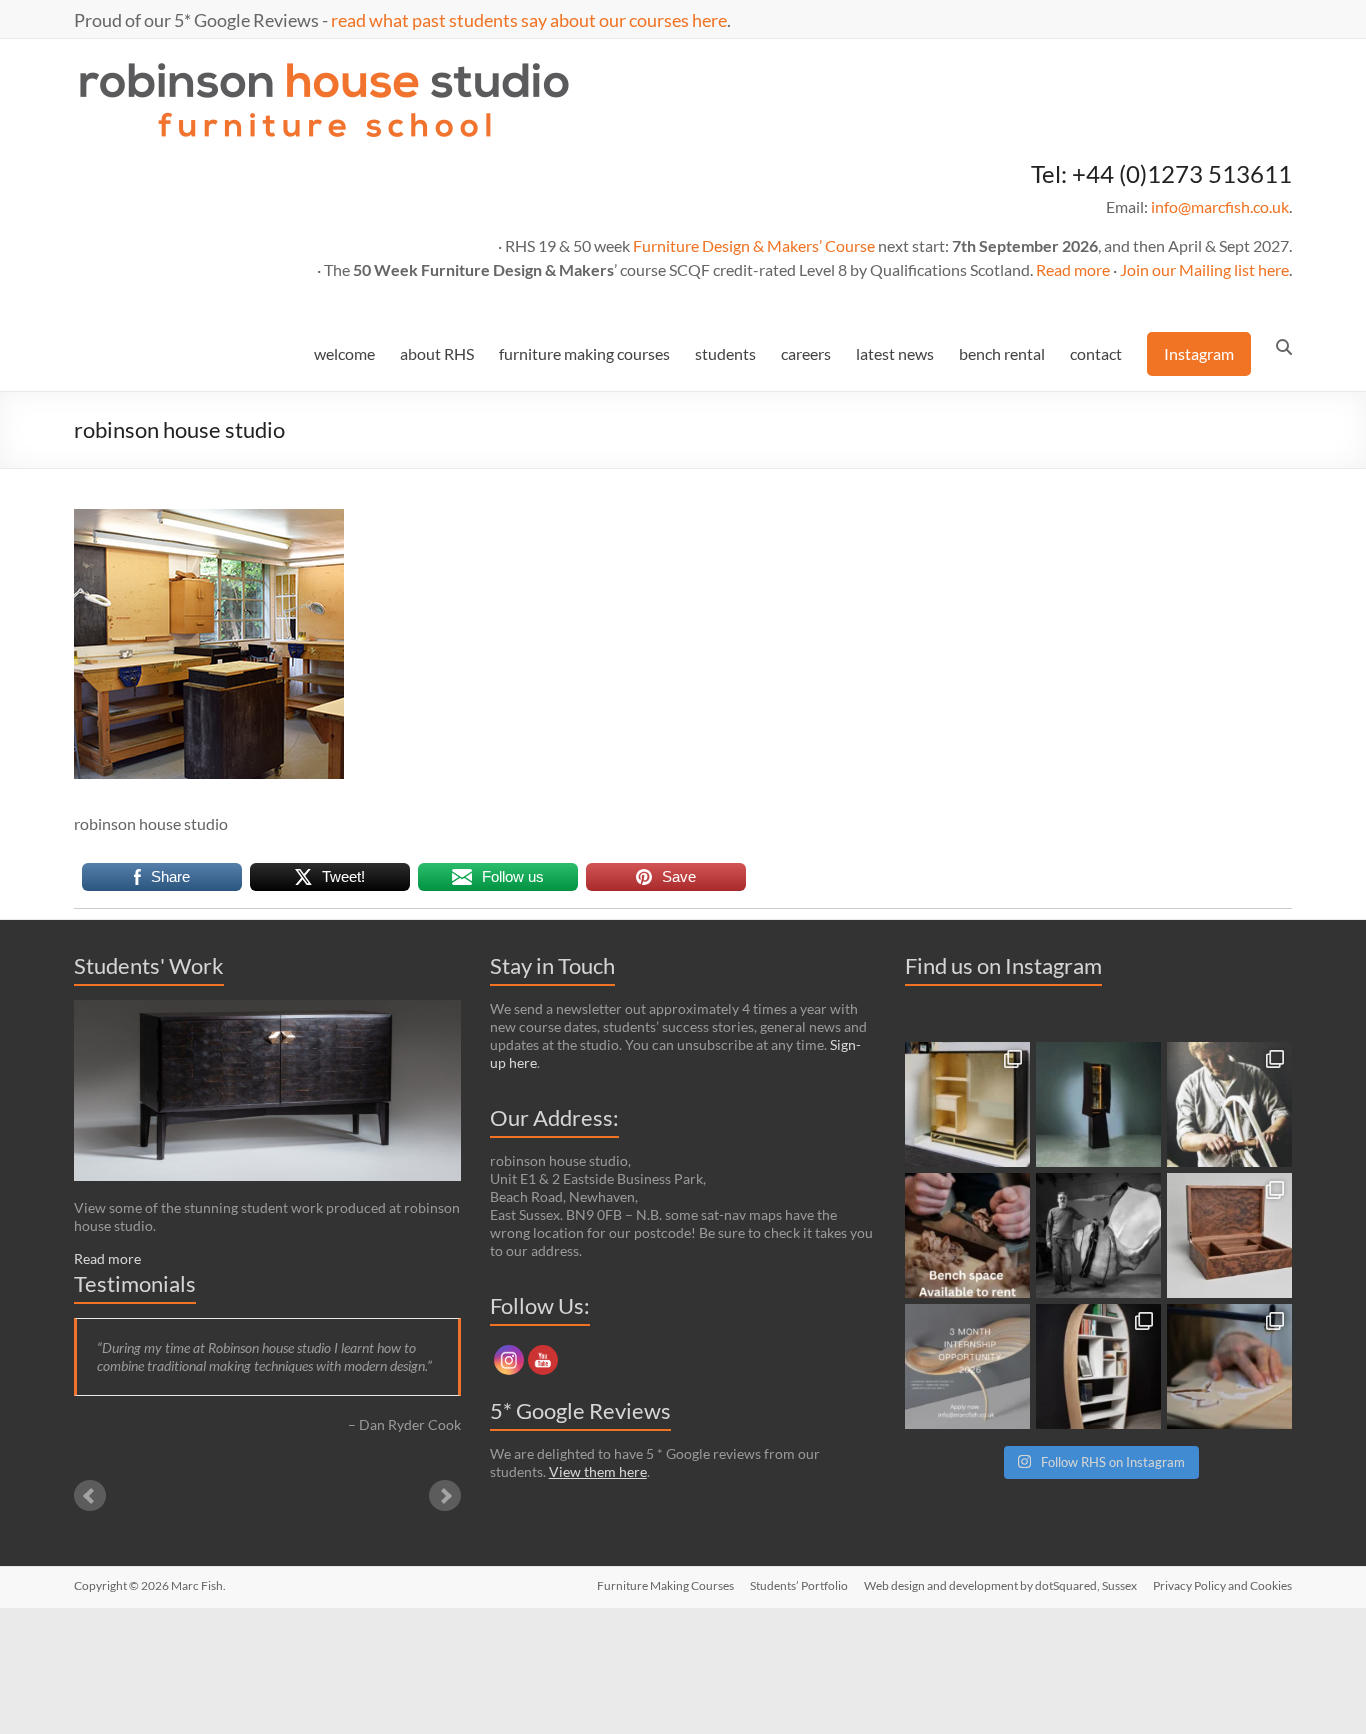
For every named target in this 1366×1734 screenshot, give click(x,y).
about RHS (437, 353)
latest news (895, 353)
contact (1096, 353)
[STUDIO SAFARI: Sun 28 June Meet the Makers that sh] (1098, 1235)
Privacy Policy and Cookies (1222, 1585)
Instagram (1199, 353)
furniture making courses (584, 353)
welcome (344, 353)
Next (445, 1496)
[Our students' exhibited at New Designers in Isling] (967, 1104)
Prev (90, 1496)
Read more (1073, 269)
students (725, 353)
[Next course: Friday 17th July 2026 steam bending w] (1229, 1104)
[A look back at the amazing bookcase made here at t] (1098, 1366)
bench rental (1002, 353)
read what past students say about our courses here (529, 20)
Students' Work (149, 965)
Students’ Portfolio (799, 1585)
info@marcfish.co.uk (1220, 206)
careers (806, 353)
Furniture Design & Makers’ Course (754, 245)
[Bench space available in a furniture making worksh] (967, 1235)
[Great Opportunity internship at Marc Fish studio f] (967, 1366)
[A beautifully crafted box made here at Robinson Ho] (1229, 1235)
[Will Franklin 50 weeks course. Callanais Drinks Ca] (1098, 1104)
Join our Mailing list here (1204, 269)
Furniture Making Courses (665, 1585)
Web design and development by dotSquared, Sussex (1000, 1585)
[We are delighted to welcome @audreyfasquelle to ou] (1229, 1366)
